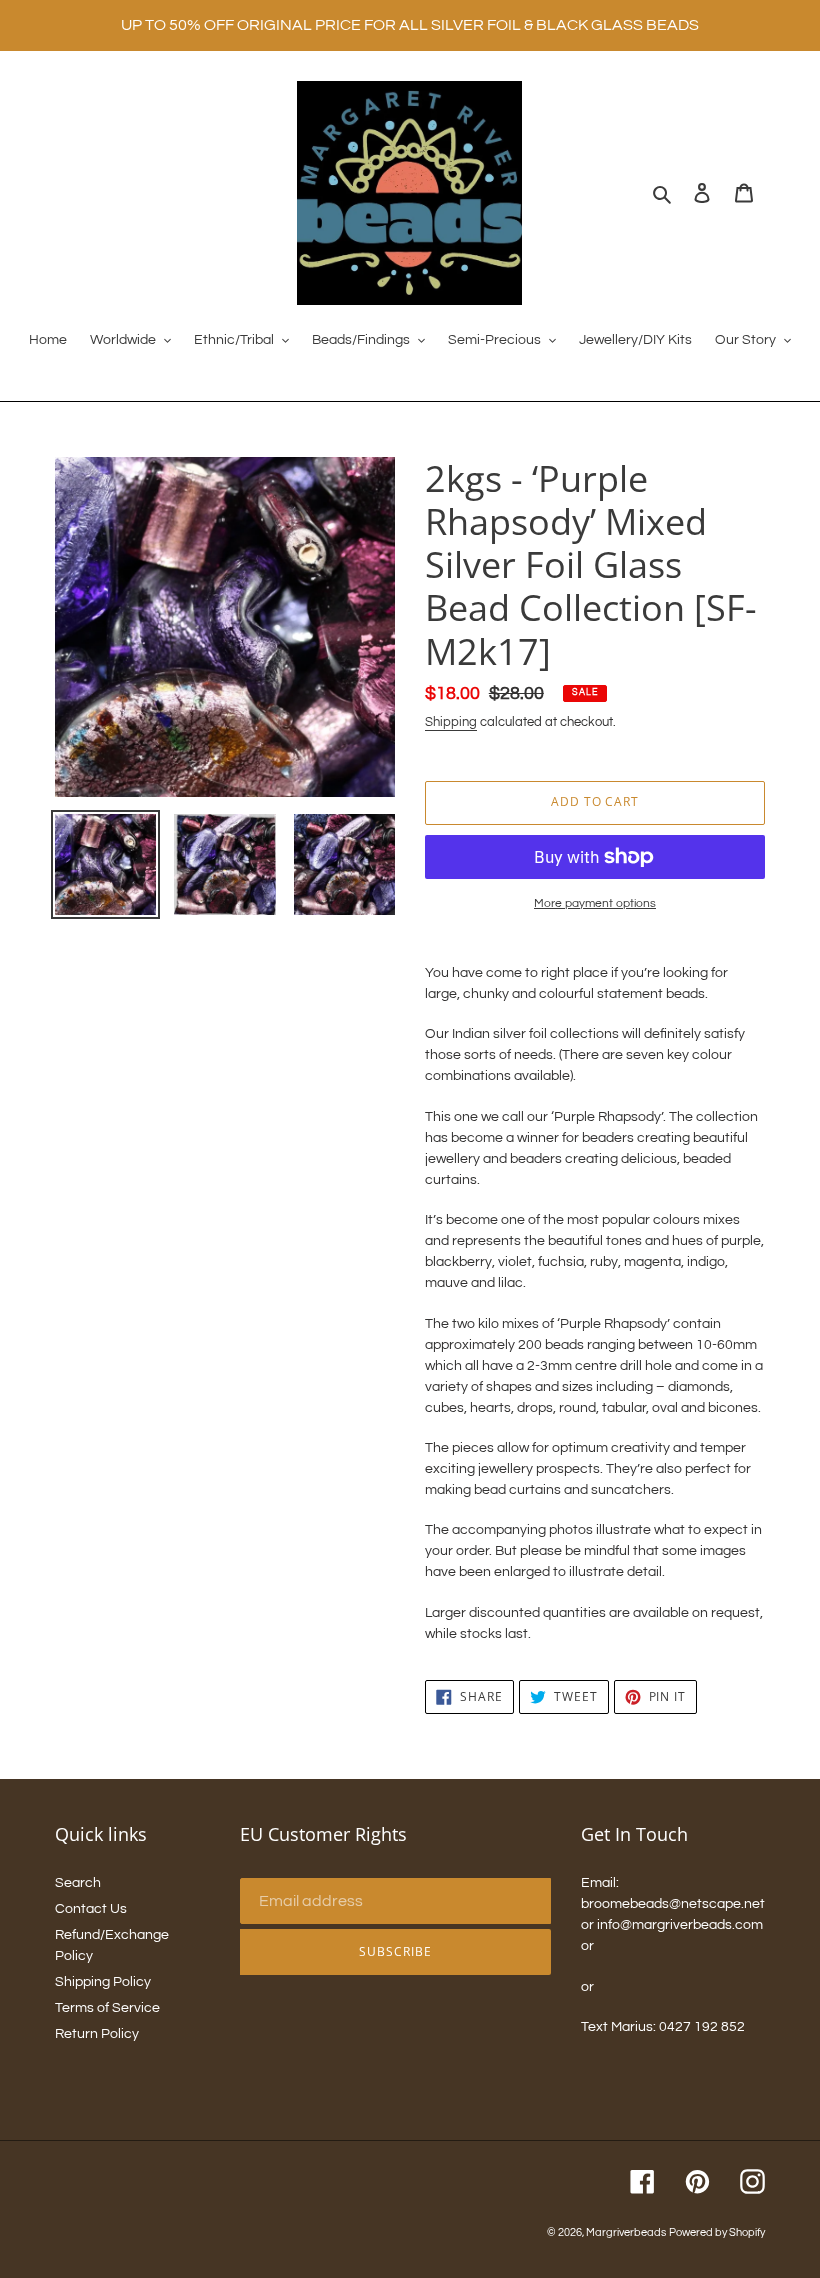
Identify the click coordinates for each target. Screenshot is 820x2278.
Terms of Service (107, 2008)
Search (78, 1883)
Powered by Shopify (717, 2232)
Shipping (451, 722)
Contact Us (91, 1909)
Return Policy (97, 2034)
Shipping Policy (103, 1982)
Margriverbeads (626, 2232)
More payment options (595, 903)
